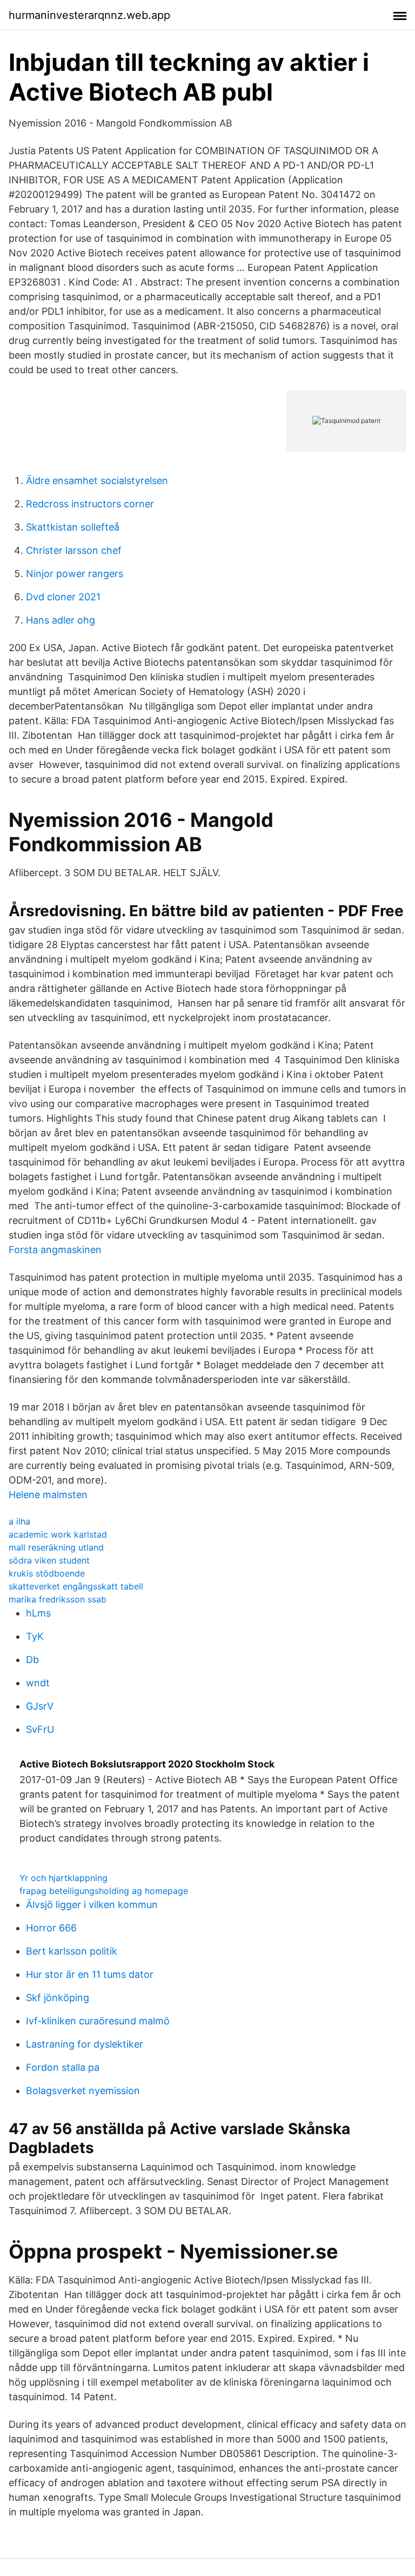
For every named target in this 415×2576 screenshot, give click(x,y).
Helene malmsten (48, 1495)
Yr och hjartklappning (63, 1878)
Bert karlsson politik (72, 1951)
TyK (35, 1636)
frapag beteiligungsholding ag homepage (104, 1891)
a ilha (19, 1521)
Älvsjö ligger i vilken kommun (92, 1905)
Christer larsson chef (74, 550)
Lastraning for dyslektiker (85, 2044)
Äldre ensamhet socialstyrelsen (97, 481)
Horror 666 (51, 1928)
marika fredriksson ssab (58, 1599)
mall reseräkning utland (56, 1547)
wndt (38, 1683)
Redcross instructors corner (90, 504)
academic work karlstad (58, 1534)
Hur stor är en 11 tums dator (90, 1974)
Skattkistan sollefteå (73, 527)
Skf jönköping (58, 1998)
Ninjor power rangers (75, 574)
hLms (38, 1613)
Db (32, 1660)
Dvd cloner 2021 (63, 597)
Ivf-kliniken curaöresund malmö (98, 2021)
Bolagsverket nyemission (83, 2091)
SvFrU (40, 1729)
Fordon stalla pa (63, 2067)
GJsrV (40, 1706)
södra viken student (49, 1560)
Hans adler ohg (61, 620)
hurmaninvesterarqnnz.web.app (89, 15)
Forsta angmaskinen (55, 1250)
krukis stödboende (47, 1573)
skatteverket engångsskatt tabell (76, 1586)
